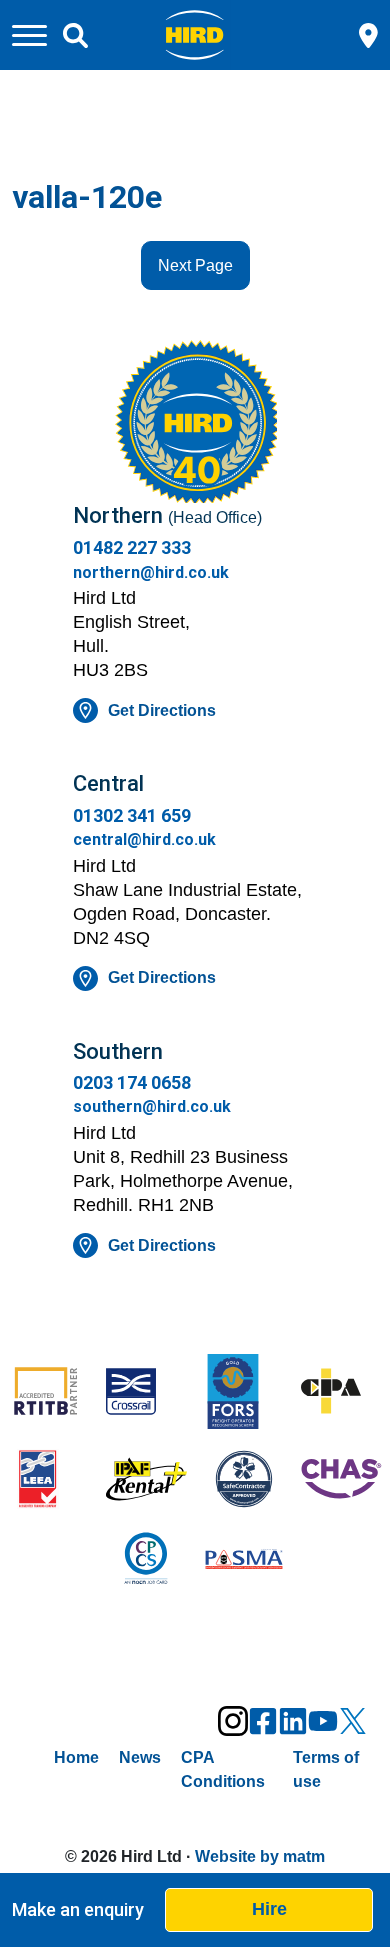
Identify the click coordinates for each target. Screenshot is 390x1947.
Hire (269, 1909)
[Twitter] (353, 1721)
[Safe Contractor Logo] (244, 1481)
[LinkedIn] (293, 1721)
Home (76, 1757)
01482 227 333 (132, 547)
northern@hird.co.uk (151, 572)
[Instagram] (233, 1721)
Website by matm (260, 1856)
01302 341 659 (132, 815)
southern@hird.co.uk (152, 1106)
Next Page (195, 265)
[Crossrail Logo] (147, 1393)
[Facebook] (263, 1721)
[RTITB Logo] (49, 1393)
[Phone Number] (368, 33)
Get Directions (162, 710)
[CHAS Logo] (342, 1481)
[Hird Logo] (194, 33)
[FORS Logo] (244, 1393)
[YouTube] (323, 1721)
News (140, 1757)
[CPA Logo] (342, 1393)
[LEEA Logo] (49, 1481)
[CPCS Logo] (147, 1561)
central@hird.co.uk (144, 839)
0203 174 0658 (132, 1082)
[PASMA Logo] (244, 1561)
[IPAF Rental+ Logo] (147, 1481)
